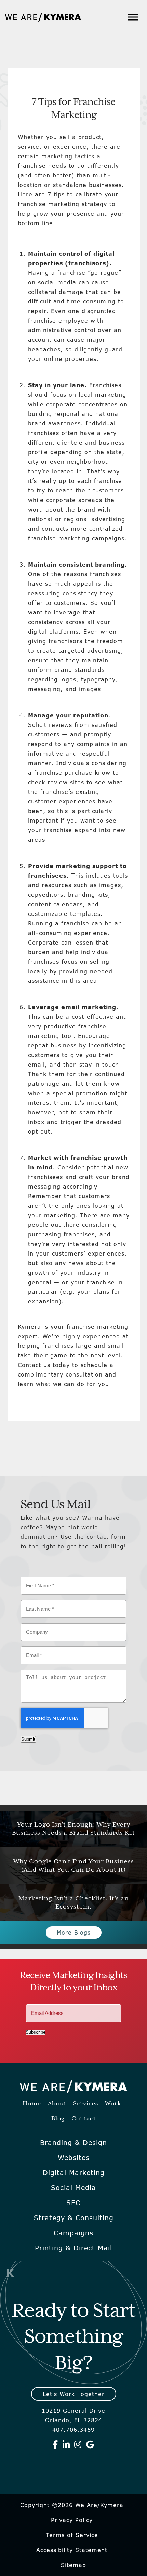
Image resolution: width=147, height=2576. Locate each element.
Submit (28, 1739)
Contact (84, 2119)
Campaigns (73, 2233)
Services (86, 2104)
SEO (74, 2203)
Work (113, 2104)
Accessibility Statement (72, 2550)
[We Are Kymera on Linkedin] (66, 2444)
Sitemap (73, 2565)
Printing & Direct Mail (73, 2248)
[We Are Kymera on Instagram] (78, 2444)
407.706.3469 (73, 2430)
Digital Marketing (74, 2173)
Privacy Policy (72, 2520)
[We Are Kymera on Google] (90, 2444)
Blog (58, 2119)
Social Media (73, 2188)
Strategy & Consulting (74, 2218)
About (57, 2104)
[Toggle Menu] (133, 17)
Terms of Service (72, 2535)
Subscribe (36, 2032)
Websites (74, 2158)
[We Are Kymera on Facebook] (55, 2444)
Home (32, 2104)
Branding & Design (73, 2143)
